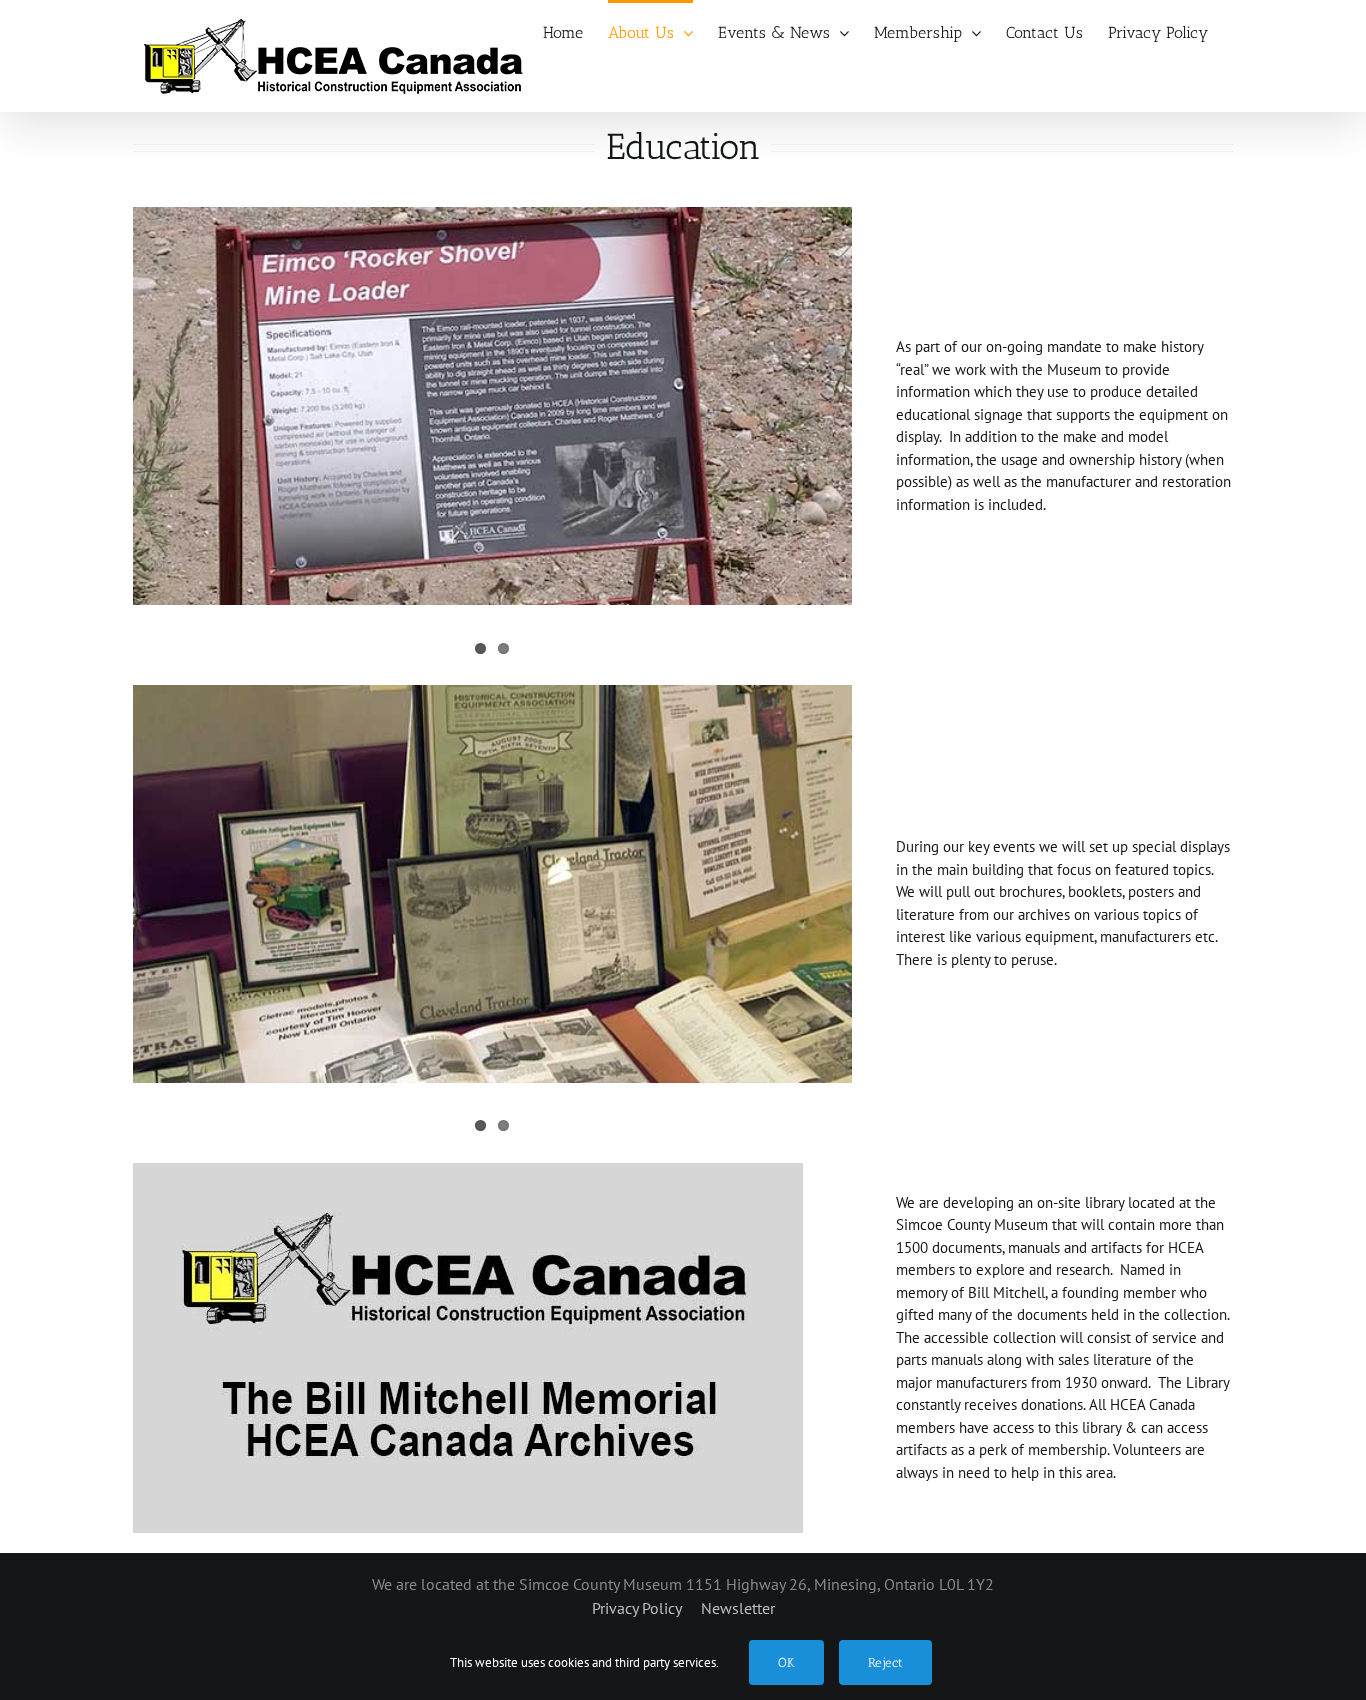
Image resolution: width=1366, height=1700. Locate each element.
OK (786, 1662)
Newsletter (738, 1608)
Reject (885, 1662)
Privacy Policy (638, 1608)
